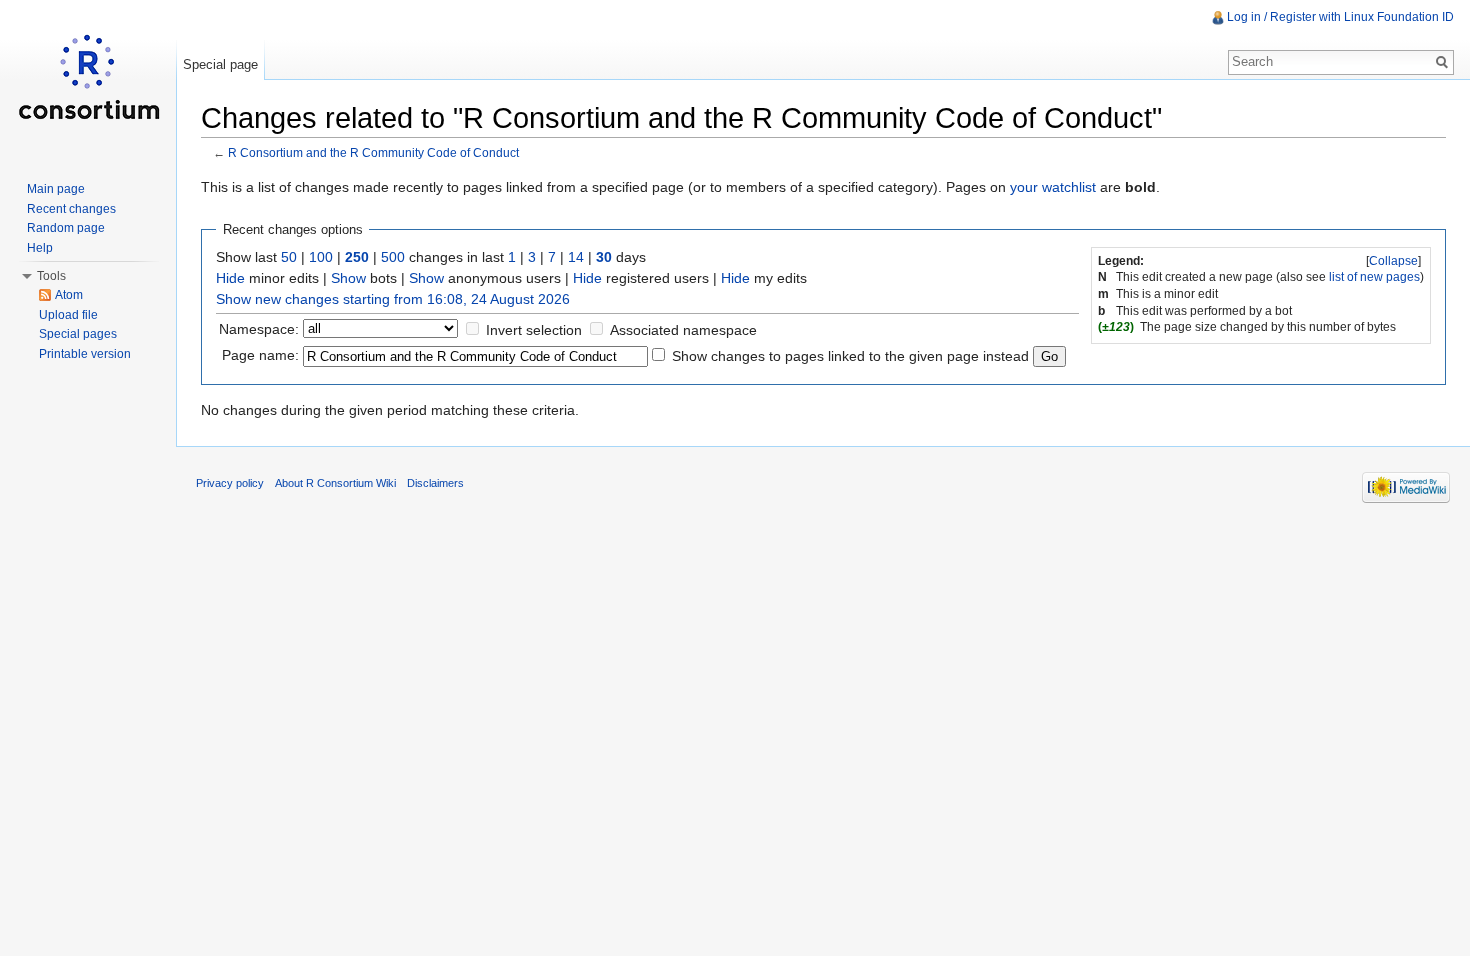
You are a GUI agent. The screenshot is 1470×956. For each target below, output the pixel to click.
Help (40, 248)
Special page (220, 64)
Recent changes (71, 209)
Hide (230, 278)
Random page (66, 228)
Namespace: (259, 329)
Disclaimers (435, 483)
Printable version (85, 354)
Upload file (68, 315)
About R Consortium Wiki (335, 483)
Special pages (78, 334)
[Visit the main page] (88, 80)
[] (1393, 261)
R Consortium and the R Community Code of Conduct (373, 152)
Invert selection (534, 330)
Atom (69, 295)
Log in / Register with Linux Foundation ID (1340, 17)
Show (348, 278)
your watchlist (1053, 187)
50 (289, 257)
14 (576, 257)
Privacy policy (230, 483)
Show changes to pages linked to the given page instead (850, 356)
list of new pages (1374, 277)
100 (321, 257)
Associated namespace (683, 330)
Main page (56, 189)
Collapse (1393, 261)
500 (393, 257)
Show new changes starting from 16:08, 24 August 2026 (393, 299)
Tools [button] (51, 276)
